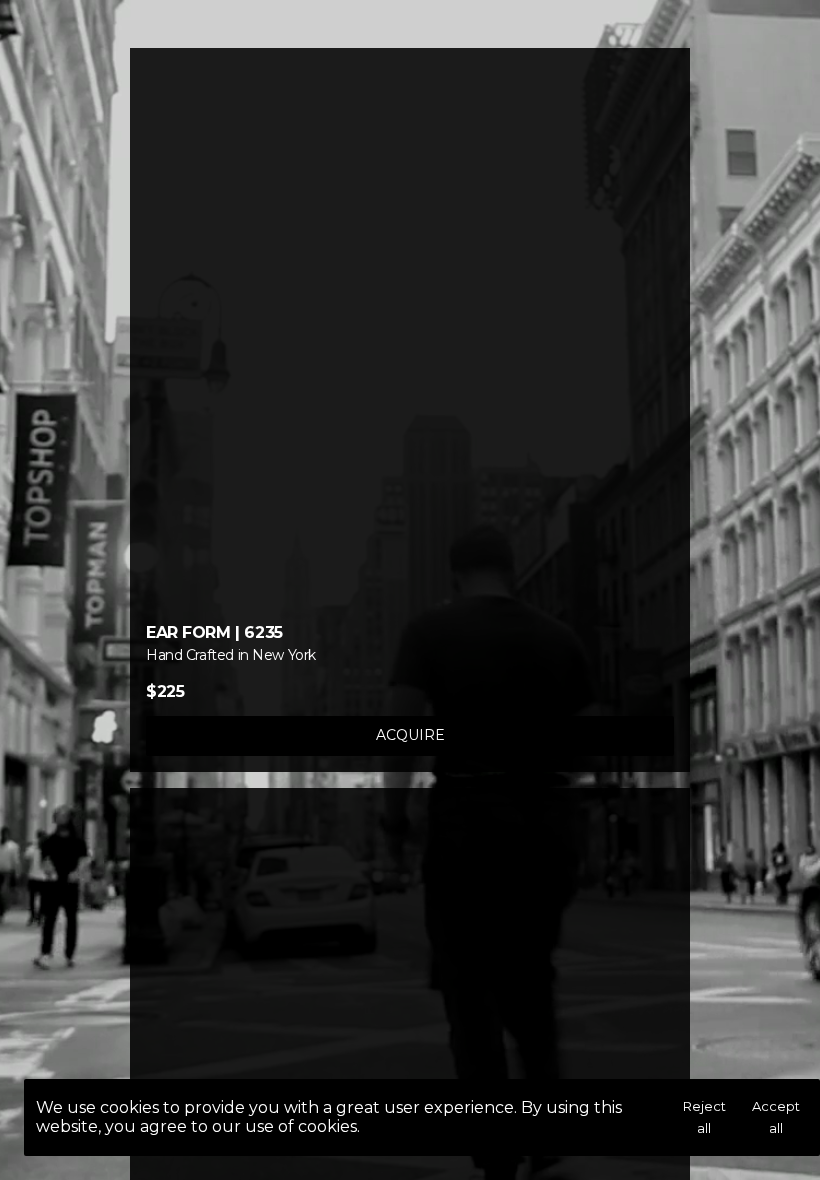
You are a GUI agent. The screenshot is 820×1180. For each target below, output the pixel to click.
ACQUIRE (410, 735)
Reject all (704, 1117)
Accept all (776, 1117)
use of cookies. (302, 1126)
